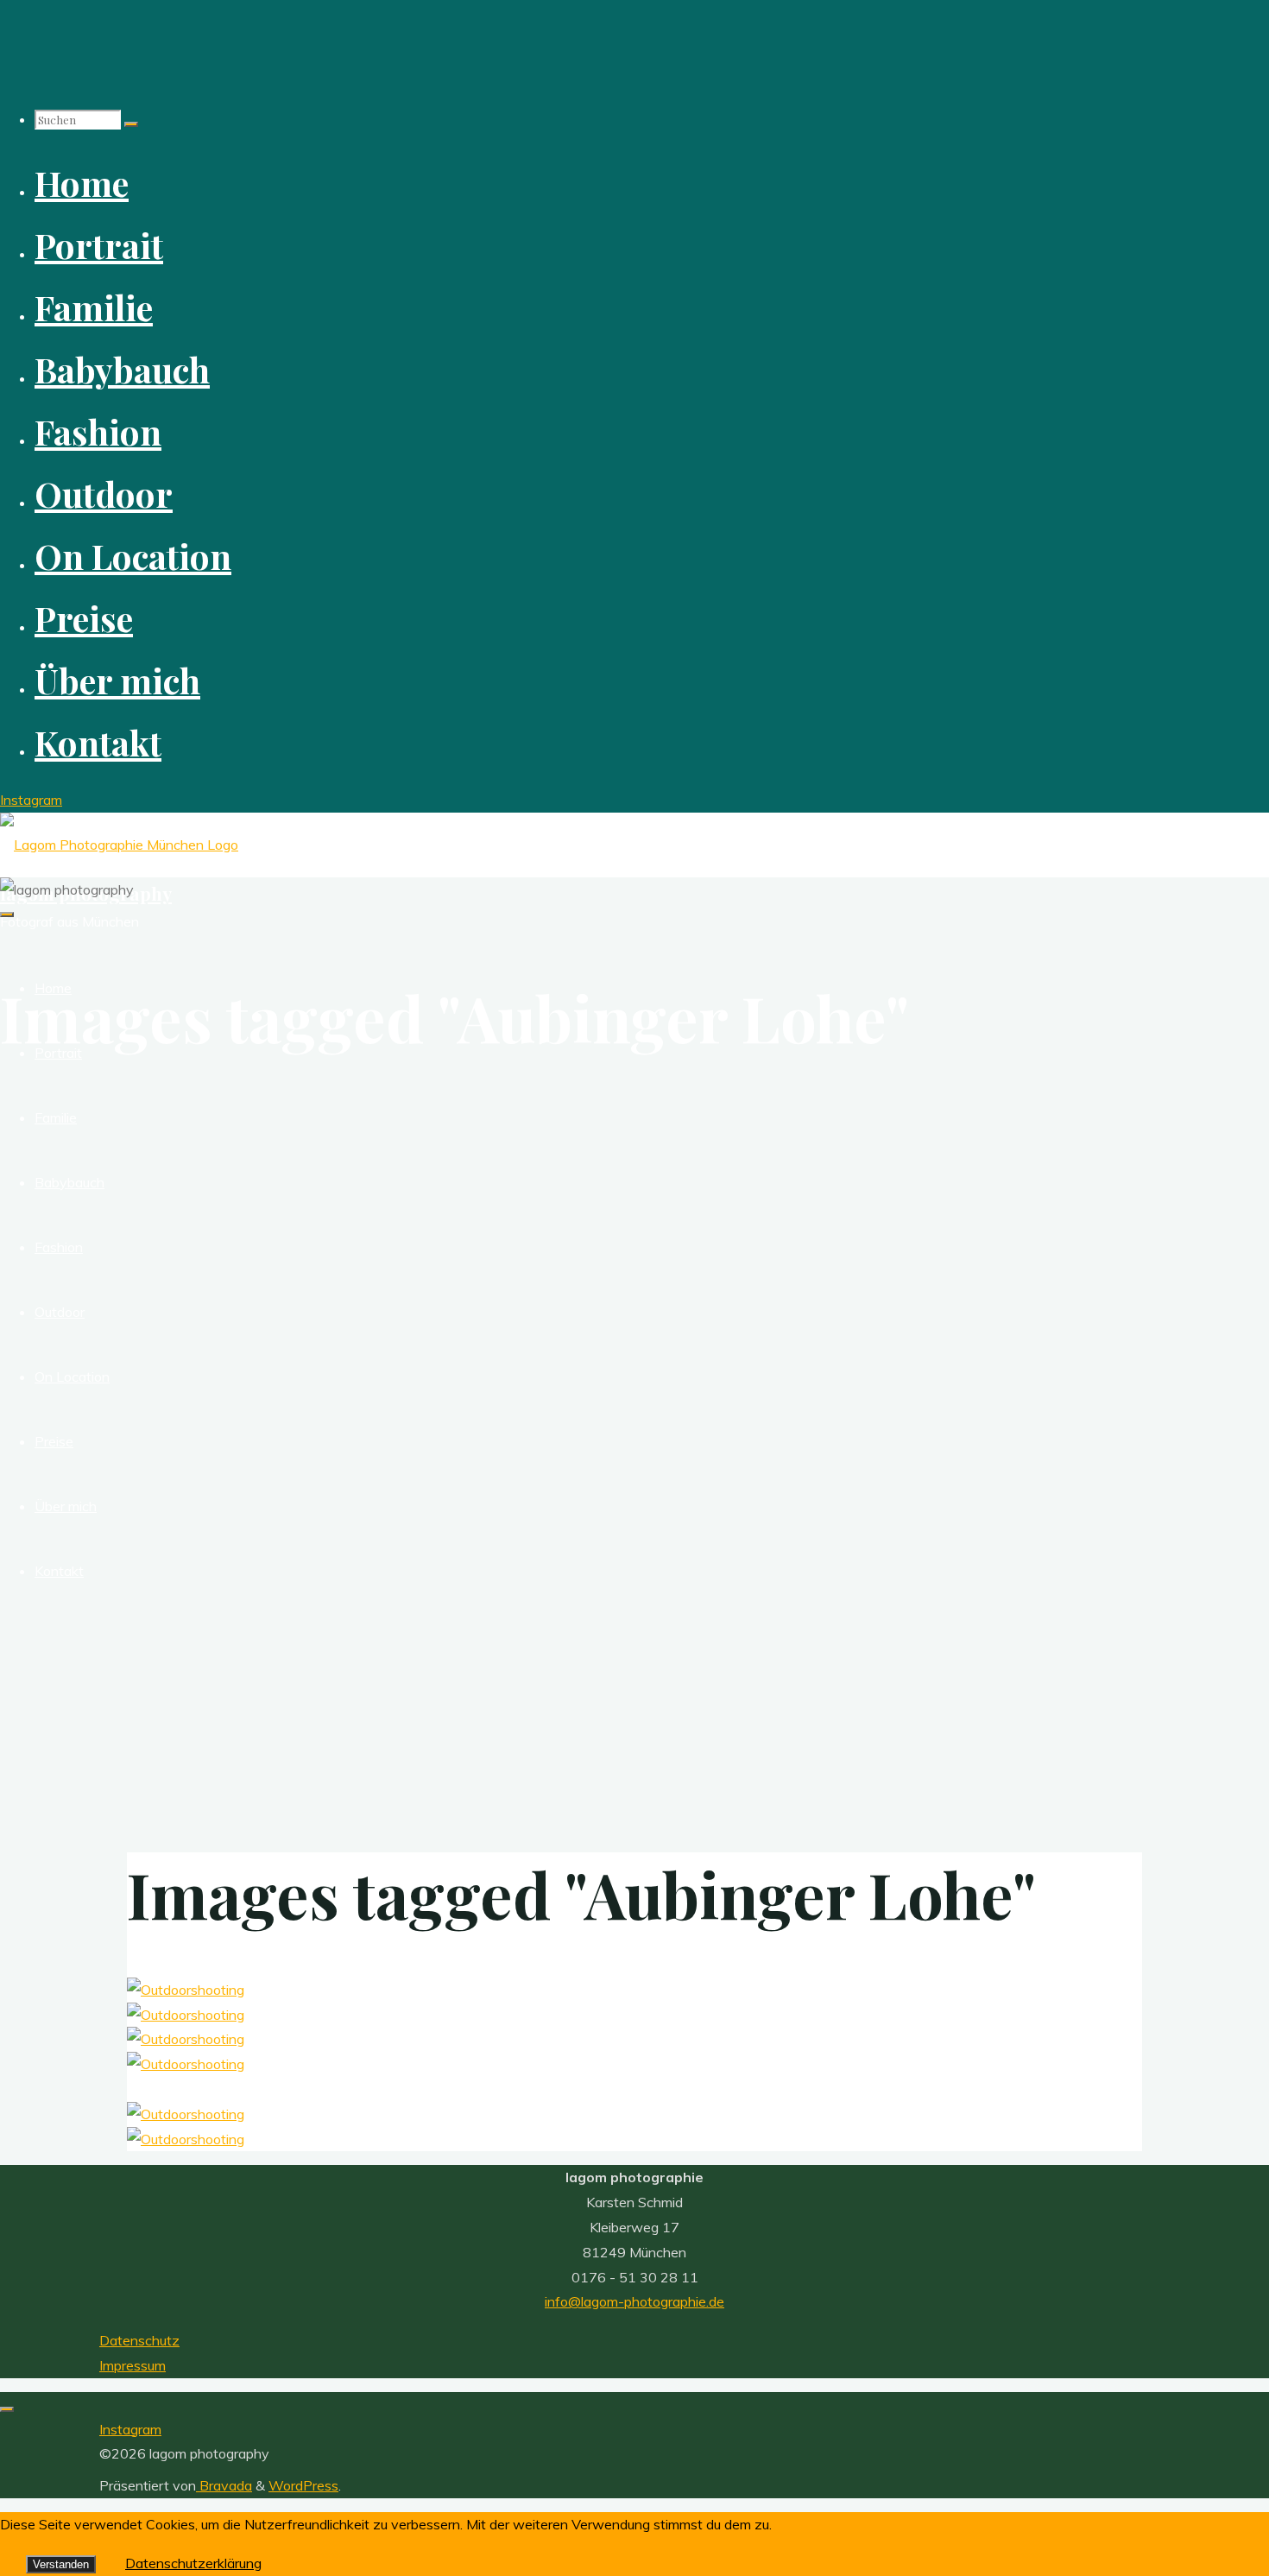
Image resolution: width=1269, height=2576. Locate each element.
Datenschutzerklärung (193, 2563)
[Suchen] (131, 124)
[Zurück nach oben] (7, 2409)
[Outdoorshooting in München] (186, 1990)
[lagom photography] (119, 845)
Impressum (133, 2365)
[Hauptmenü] (7, 915)
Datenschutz (139, 2340)
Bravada (224, 2485)
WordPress (303, 2485)
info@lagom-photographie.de (634, 2301)
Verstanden (61, 2564)
